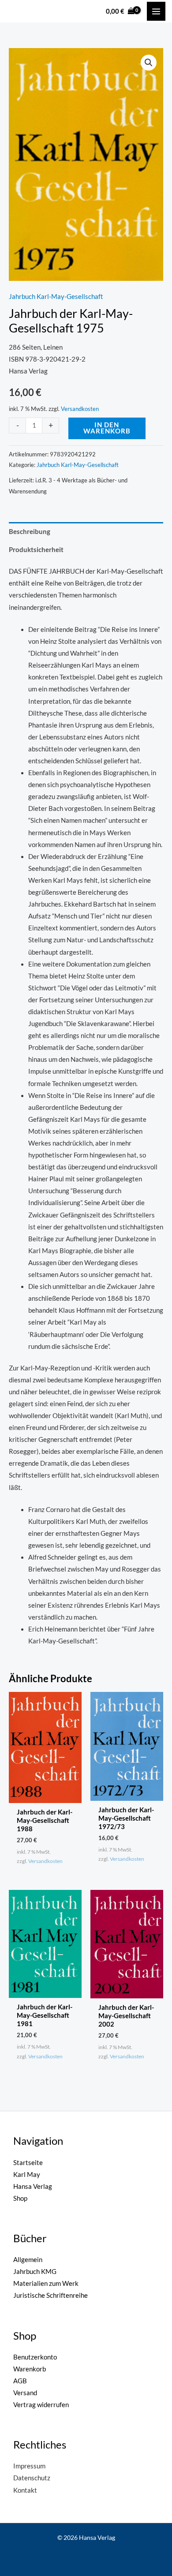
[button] (149, 63)
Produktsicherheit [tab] (36, 550)
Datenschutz (32, 2478)
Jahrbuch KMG (35, 2272)
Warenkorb (30, 2369)
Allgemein (28, 2260)
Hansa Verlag (33, 2186)
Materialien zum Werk (46, 2283)
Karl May (27, 2175)
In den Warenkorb (107, 428)
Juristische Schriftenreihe (50, 2295)
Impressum (29, 2466)
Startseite (28, 2163)
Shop (20, 2198)
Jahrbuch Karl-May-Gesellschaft (56, 297)
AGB (20, 2381)
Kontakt (25, 2490)
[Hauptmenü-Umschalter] (156, 11)
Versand (25, 2393)
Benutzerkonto (35, 2357)
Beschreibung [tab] (30, 532)
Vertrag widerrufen (41, 2405)
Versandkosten (80, 409)
